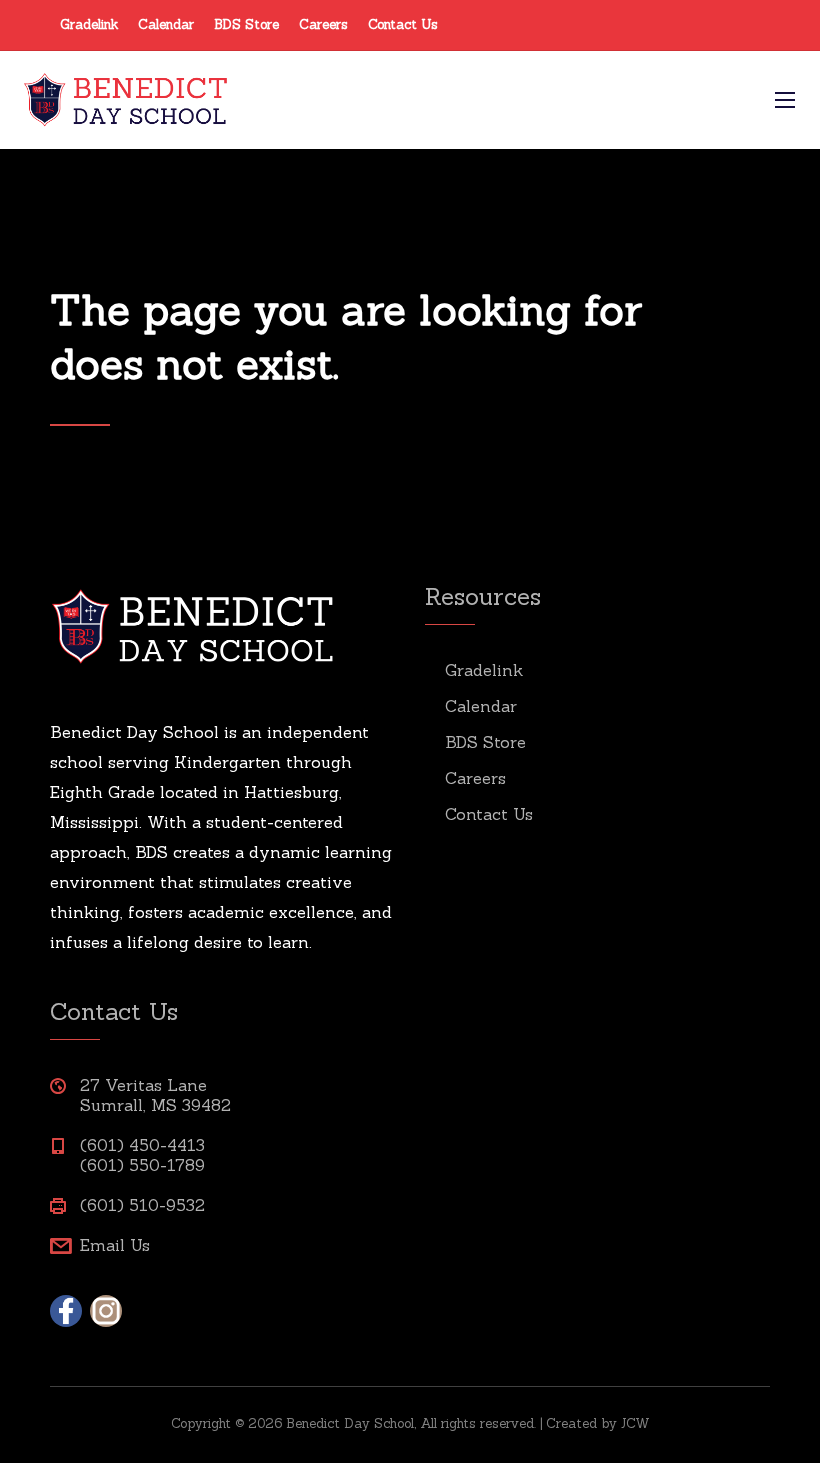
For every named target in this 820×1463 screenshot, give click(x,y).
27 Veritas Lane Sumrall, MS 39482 (155, 1095)
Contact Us (403, 24)
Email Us (115, 1245)
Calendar (166, 24)
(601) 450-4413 (142, 1145)
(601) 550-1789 (142, 1165)
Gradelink (89, 24)
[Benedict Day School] (380, 100)
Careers (323, 24)
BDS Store (246, 24)
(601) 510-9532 (142, 1205)
